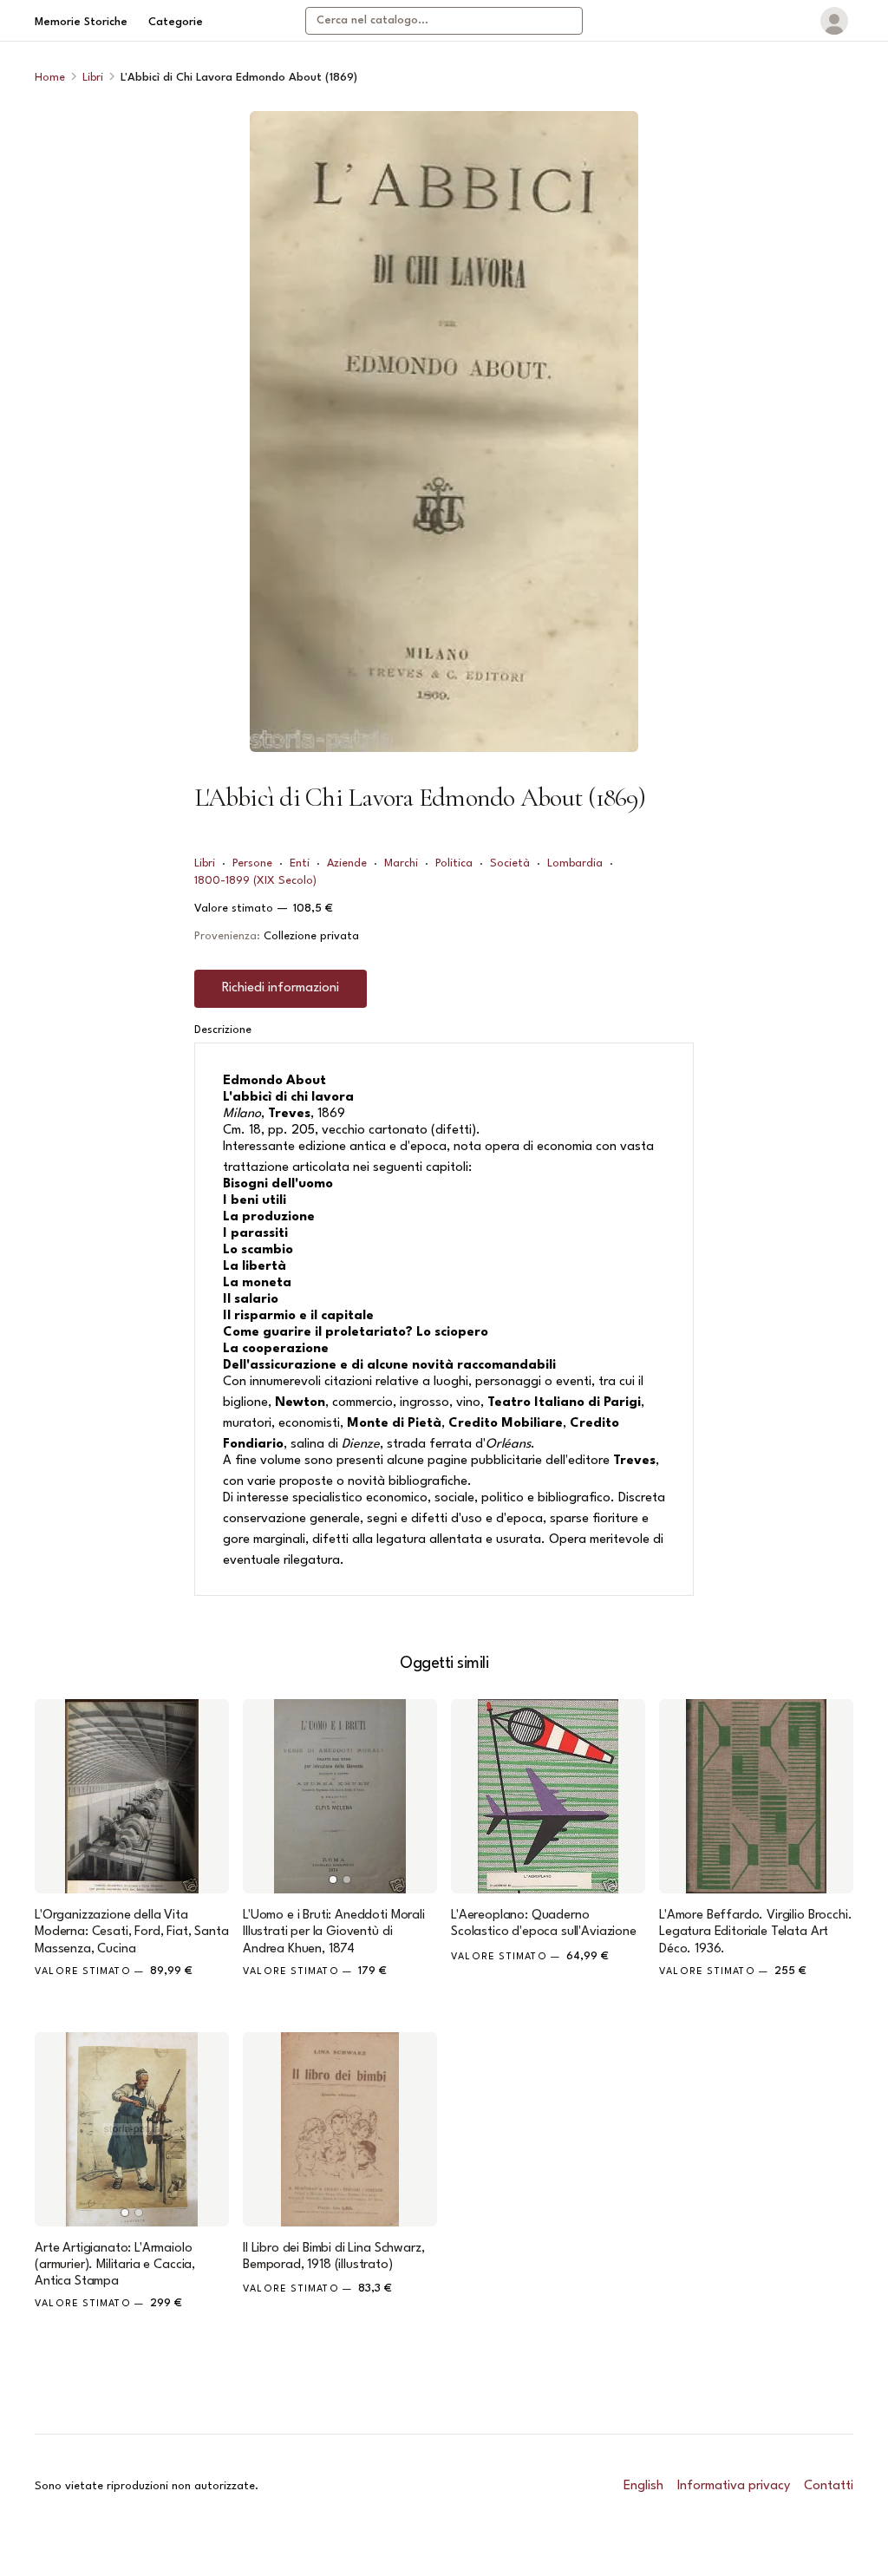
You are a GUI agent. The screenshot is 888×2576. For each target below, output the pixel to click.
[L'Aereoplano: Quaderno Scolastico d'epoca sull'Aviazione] (548, 1796)
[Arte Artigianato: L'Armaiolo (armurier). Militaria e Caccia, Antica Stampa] (132, 2129)
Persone (252, 863)
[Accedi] (834, 21)
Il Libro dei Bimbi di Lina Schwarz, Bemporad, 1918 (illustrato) (333, 2257)
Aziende (347, 863)
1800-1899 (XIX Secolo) (255, 881)
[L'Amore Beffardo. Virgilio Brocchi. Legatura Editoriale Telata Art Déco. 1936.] (756, 1796)
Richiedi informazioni (281, 988)
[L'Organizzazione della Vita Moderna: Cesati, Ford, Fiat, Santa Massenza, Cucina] (132, 1796)
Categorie (176, 22)
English (643, 2486)
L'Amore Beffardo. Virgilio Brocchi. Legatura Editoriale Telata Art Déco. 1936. (755, 1932)
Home (50, 78)
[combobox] (444, 21)
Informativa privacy (734, 2486)
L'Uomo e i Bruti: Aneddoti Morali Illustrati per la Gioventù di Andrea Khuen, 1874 (334, 1932)
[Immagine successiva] (416, 1796)
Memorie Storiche (81, 22)
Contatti (829, 2486)
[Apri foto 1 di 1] (444, 432)
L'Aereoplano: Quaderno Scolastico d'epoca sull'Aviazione (544, 1924)
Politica (454, 863)
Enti (300, 863)
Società (510, 863)
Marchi (401, 863)
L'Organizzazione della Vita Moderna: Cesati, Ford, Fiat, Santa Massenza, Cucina (132, 1932)
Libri (93, 78)
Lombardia (575, 863)
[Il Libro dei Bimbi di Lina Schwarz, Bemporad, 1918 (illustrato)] (340, 2129)
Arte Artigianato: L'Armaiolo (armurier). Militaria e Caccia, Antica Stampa (115, 2265)
